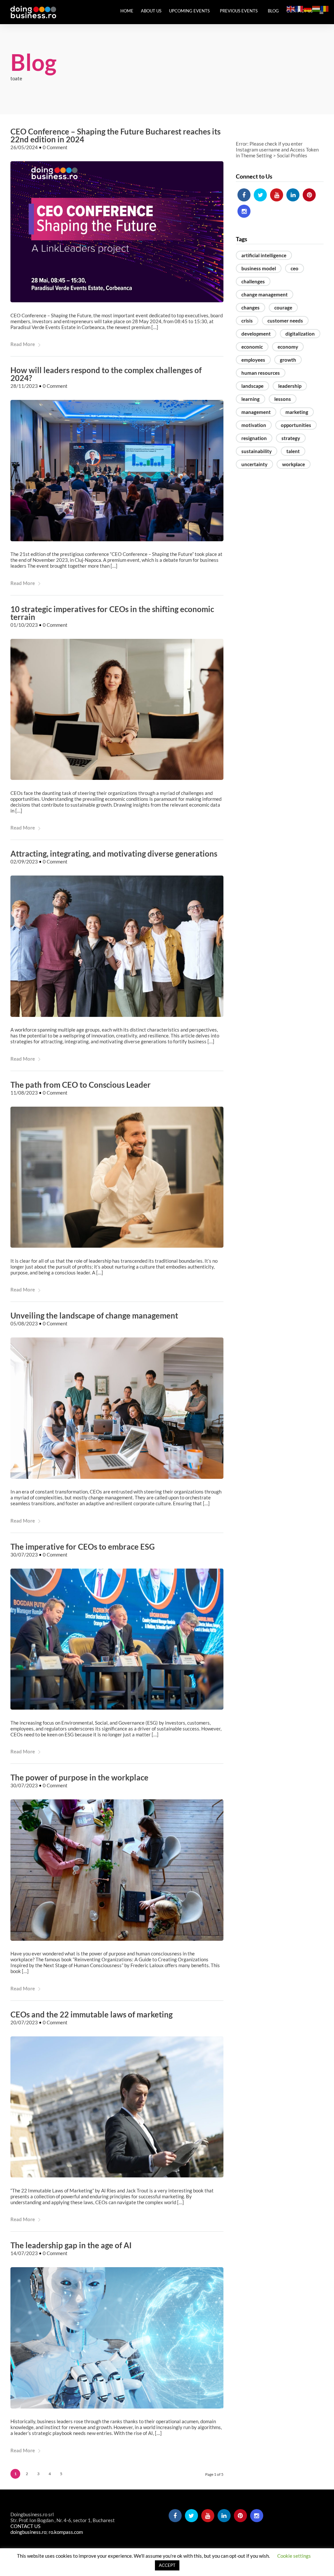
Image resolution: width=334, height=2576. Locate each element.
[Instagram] (244, 211)
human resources (261, 373)
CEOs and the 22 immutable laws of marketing (91, 2014)
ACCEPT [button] (167, 2565)
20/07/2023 (24, 2022)
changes (250, 308)
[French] (299, 8)
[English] (291, 8)
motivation (254, 425)
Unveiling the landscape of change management (94, 1315)
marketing (297, 412)
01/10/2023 (24, 625)
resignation (254, 438)
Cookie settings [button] (294, 2556)
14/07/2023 (24, 2253)
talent (293, 451)
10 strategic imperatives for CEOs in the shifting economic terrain (112, 613)
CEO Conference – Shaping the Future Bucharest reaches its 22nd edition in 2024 (115, 135)
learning (250, 399)
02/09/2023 (24, 861)
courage (283, 308)
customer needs (285, 321)
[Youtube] (277, 195)
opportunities (296, 425)
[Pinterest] (309, 195)
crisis (247, 321)
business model (259, 268)
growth (288, 360)
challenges (253, 281)
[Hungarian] (316, 8)
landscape (252, 386)
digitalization (300, 334)
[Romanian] (325, 8)
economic (252, 347)
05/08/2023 (24, 1323)
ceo (295, 268)
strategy (291, 438)
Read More (23, 344)
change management (265, 294)
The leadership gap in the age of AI (71, 2245)
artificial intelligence (264, 255)
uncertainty (254, 464)
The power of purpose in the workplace (79, 1777)
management (256, 412)
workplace (294, 464)
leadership (290, 386)
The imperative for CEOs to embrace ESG (83, 1547)
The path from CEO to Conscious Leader (81, 1085)
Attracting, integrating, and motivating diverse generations (114, 853)
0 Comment (55, 147)
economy (288, 347)
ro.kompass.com (66, 2532)
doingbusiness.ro (28, 2532)
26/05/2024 (24, 147)
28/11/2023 (24, 386)
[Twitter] (260, 195)
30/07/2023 (24, 1555)
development (256, 334)
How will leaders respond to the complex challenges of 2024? (106, 374)
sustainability (257, 451)
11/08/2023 (24, 1093)
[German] (308, 8)
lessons (283, 399)
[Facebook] (244, 195)
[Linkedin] (293, 195)
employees (253, 360)
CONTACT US (25, 2526)
